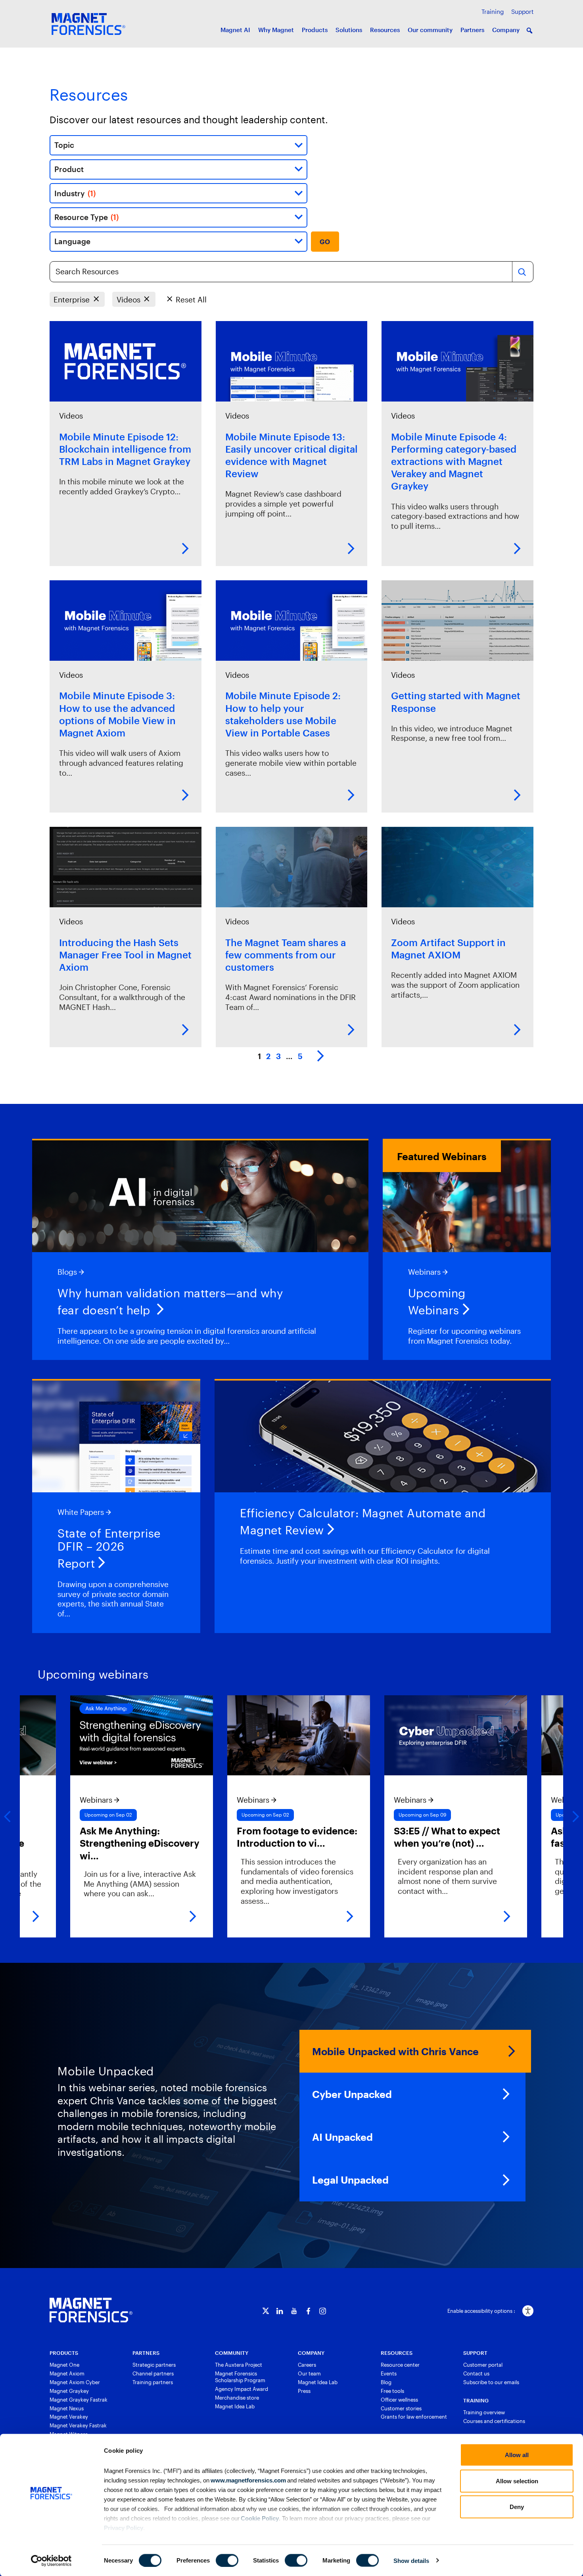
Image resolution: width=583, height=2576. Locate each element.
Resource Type (86, 217)
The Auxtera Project (239, 2365)
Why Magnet (276, 30)
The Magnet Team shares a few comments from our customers (286, 955)
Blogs (67, 1272)
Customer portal (483, 2365)
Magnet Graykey (69, 2391)
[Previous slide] (8, 1817)
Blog (386, 2382)
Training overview (484, 2412)
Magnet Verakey (69, 2417)
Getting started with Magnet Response (456, 702)
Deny (517, 2507)
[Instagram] (323, 2311)
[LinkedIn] (280, 2311)
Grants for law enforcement (414, 2417)
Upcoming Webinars (437, 1301)
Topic (64, 145)
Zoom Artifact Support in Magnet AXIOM (448, 949)
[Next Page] (320, 1057)
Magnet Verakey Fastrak (78, 2425)
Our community (430, 30)
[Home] (91, 2310)
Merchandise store (237, 2398)
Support (522, 11)
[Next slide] (575, 1817)
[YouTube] (294, 2311)
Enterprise (72, 299)
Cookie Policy (259, 2518)
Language (72, 241)
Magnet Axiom (67, 2373)
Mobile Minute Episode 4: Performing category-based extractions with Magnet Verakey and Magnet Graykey (454, 461)
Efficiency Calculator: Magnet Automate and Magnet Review (363, 1521)
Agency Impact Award (242, 2389)
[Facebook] (308, 2311)
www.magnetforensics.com (248, 2480)
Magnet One (64, 2365)
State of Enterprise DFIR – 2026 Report (109, 1548)
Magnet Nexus (67, 2408)
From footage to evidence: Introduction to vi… (213, 1837)
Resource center (400, 2365)
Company (506, 30)
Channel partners (153, 2373)
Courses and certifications (494, 2421)
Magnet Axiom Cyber (75, 2382)
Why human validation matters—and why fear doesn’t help (170, 1301)
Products (315, 30)
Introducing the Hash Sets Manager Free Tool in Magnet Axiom (125, 955)
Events (389, 2373)
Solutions (349, 30)
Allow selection (517, 2481)
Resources (385, 30)
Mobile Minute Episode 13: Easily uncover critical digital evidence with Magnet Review (291, 455)
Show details (411, 2560)
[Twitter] (266, 2311)
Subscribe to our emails (491, 2382)
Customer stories (401, 2408)
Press (304, 2391)
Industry (75, 193)
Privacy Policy (124, 2527)
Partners (472, 30)
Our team (309, 2373)
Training (493, 11)
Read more (185, 549)
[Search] (522, 272)
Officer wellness (399, 2400)
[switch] (227, 2560)
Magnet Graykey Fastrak (79, 2400)
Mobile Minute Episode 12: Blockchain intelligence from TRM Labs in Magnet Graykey (125, 449)
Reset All (191, 299)
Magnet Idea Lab (235, 2406)
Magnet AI (235, 30)
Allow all (517, 2455)
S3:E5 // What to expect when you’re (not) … (363, 1837)
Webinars (424, 1272)
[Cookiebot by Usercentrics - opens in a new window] (51, 2561)
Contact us (476, 2373)
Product (69, 169)
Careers (307, 2365)
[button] (529, 31)
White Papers (81, 1512)
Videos (128, 299)
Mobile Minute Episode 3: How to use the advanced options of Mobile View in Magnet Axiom (117, 714)
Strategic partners (154, 2365)
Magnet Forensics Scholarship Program (240, 2377)
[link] (215, 1816)
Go (325, 242)
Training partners (153, 2382)
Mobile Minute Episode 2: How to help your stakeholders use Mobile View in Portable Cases (283, 714)
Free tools (392, 2391)
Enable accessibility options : (481, 2311)
